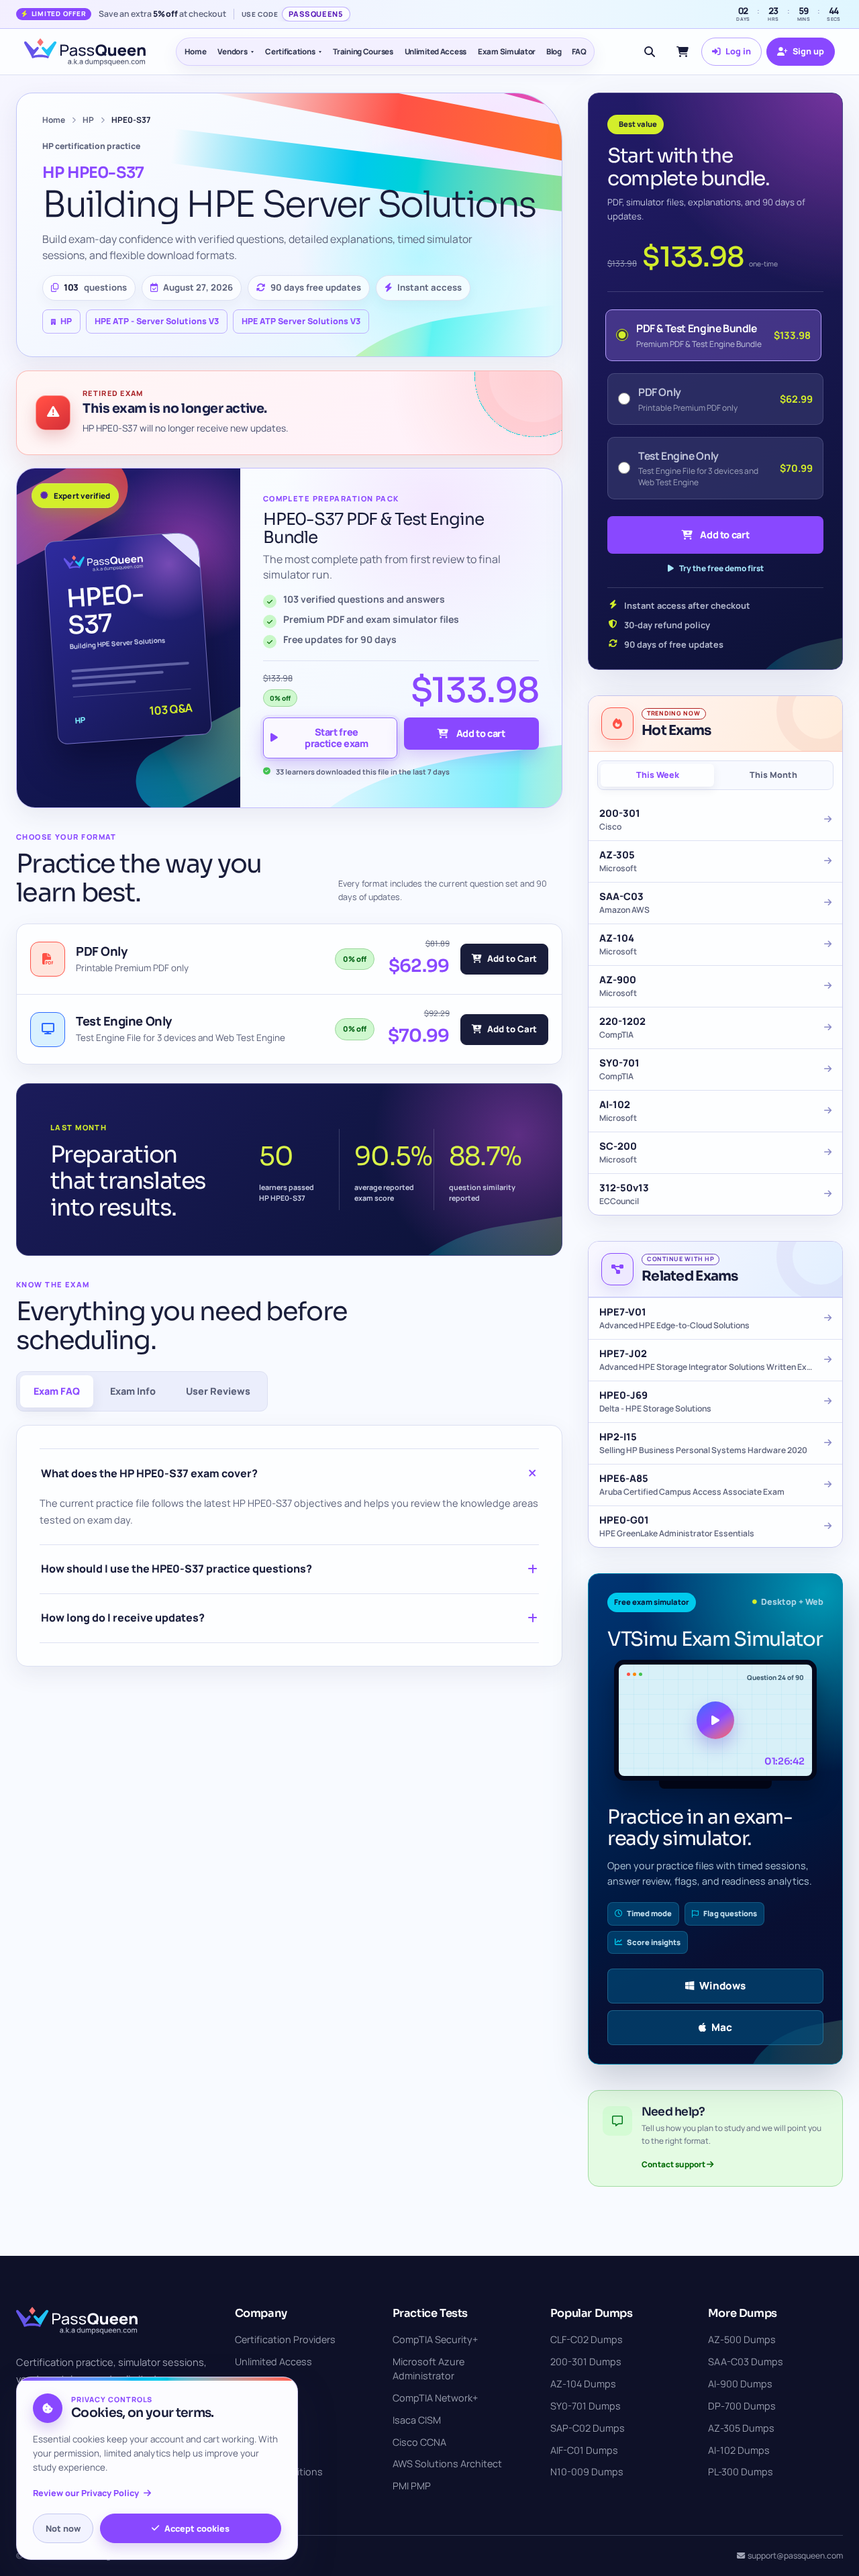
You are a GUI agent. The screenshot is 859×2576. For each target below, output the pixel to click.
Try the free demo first (721, 568)
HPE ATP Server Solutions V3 (301, 321)
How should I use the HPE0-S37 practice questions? (176, 1569)
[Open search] (650, 52)
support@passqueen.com (795, 2556)
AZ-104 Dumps (583, 2384)
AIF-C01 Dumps (584, 2450)
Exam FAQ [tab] (57, 1391)
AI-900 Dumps (740, 2384)
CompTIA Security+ (435, 2339)
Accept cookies (197, 2528)
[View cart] (683, 52)
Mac (722, 2027)
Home (196, 51)
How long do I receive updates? (123, 1618)
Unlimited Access (436, 51)
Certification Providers (285, 2339)
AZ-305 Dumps (741, 2428)
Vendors (232, 51)
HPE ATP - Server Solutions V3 (157, 321)
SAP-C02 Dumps (588, 2428)
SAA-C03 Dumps (746, 2362)
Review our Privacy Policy (86, 2493)
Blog (554, 51)
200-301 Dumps (586, 2362)
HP (88, 120)
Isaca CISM (417, 2420)
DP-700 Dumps (742, 2406)
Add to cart (481, 733)
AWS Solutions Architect (447, 2464)
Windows (722, 1986)
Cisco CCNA (419, 2442)
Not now (63, 2528)
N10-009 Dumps (587, 2472)
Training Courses (363, 51)
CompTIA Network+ (435, 2398)
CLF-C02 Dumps (587, 2339)
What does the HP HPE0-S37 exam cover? (149, 1473)
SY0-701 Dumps (586, 2406)
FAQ (579, 51)
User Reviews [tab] (218, 1391)
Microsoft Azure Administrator (428, 2369)
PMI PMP (412, 2486)
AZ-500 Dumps (742, 2339)
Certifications (290, 51)
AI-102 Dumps (739, 2450)
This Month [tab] (773, 775)
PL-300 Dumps (741, 2472)
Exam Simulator (507, 51)
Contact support (674, 2164)
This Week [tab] (658, 775)
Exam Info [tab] (133, 1391)
